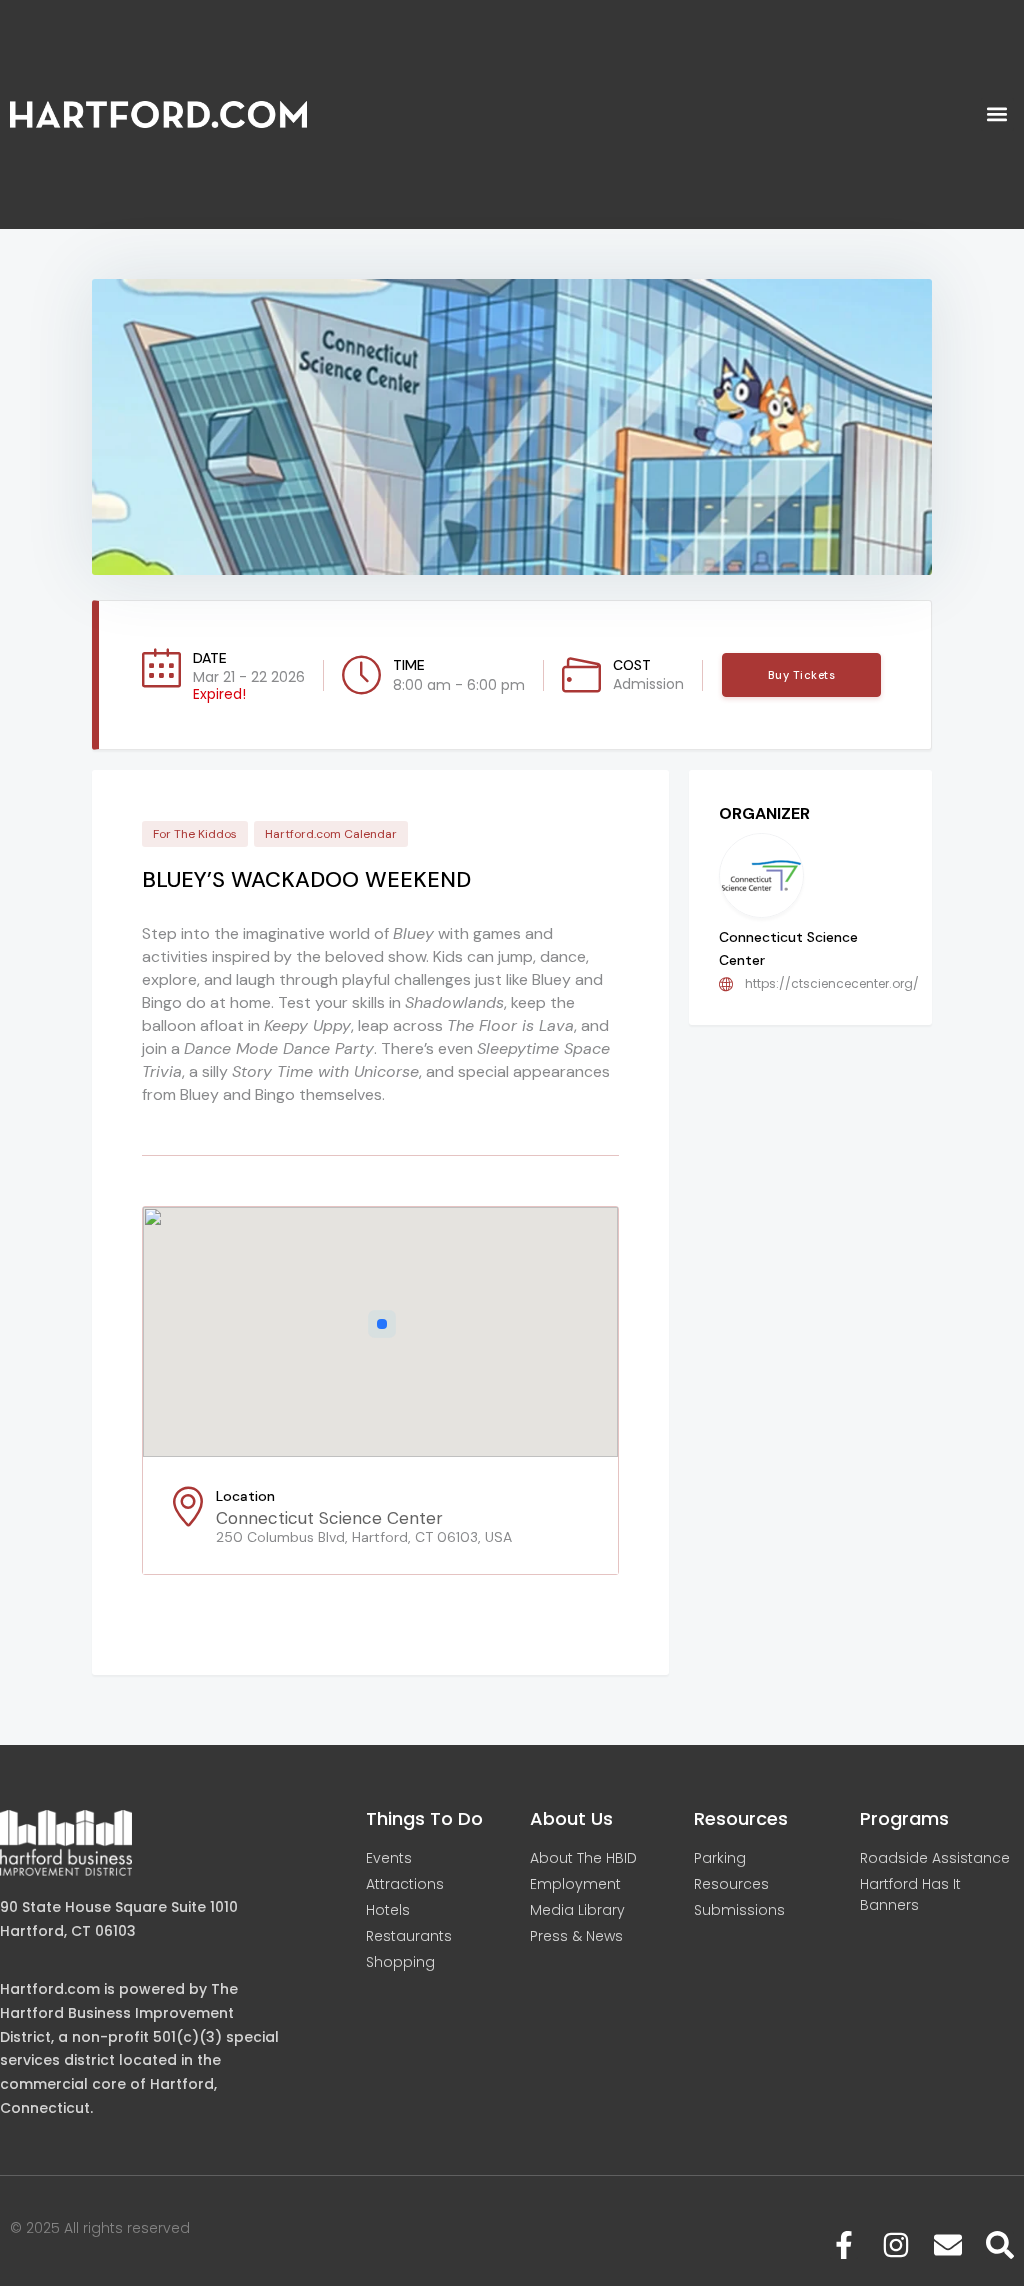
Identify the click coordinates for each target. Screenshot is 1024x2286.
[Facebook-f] (844, 2245)
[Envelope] (948, 2245)
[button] (997, 114)
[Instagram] (896, 2245)
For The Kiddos (195, 834)
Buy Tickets (802, 675)
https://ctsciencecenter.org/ (832, 983)
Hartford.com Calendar (331, 834)
